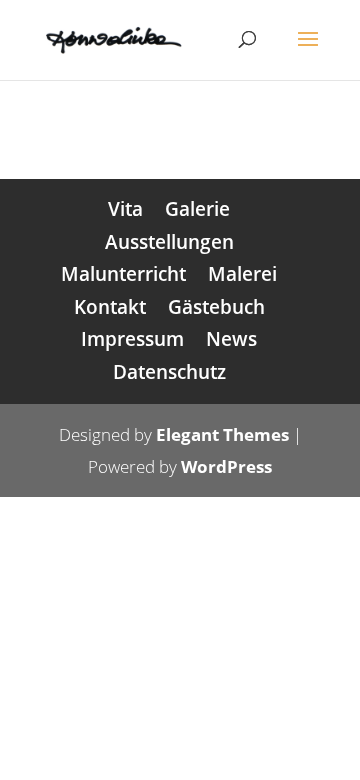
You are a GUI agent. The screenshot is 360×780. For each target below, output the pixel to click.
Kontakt (110, 307)
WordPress (226, 466)
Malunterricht (123, 274)
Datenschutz (169, 372)
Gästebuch (216, 307)
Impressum (132, 339)
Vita (125, 209)
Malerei (242, 274)
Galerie (197, 209)
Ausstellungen (169, 242)
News (231, 339)
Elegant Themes (222, 434)
